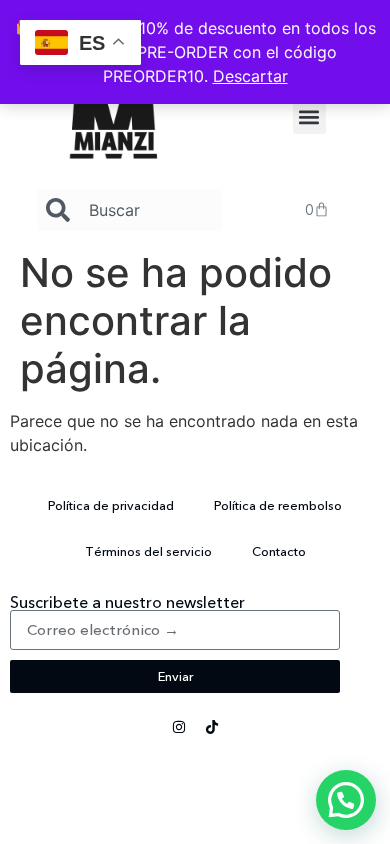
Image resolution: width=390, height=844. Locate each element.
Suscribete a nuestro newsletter (127, 602)
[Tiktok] (212, 727)
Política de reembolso (278, 505)
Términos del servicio (148, 551)
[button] (309, 117)
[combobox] (129, 210)
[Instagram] (179, 727)
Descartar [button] (250, 76)
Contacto (279, 551)
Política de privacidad (111, 505)
